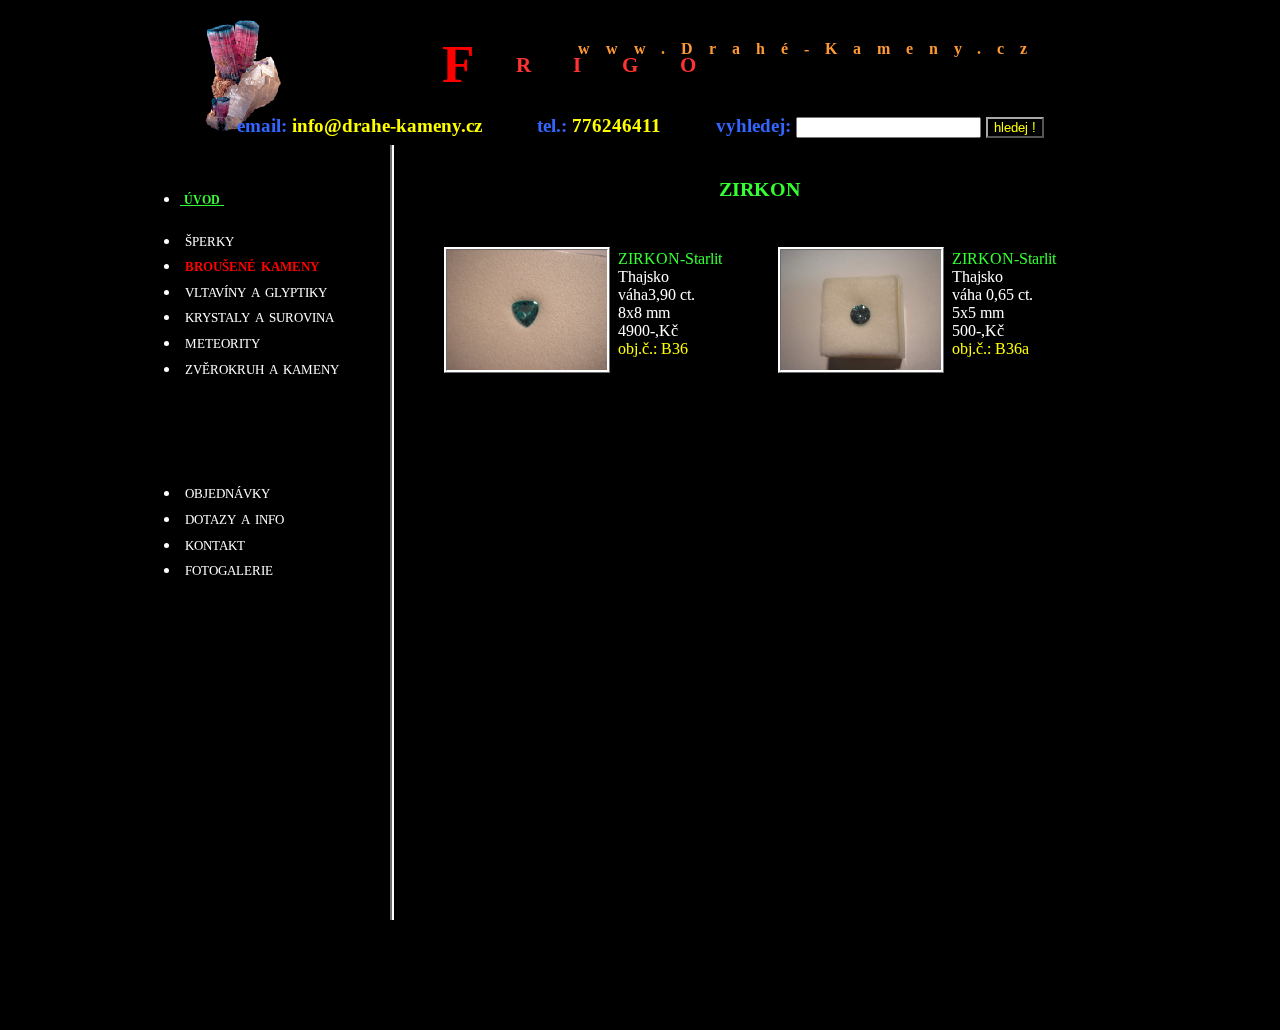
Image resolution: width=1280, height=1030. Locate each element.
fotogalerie (226, 569)
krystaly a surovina (257, 316)
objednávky (225, 492)
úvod (202, 198)
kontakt (212, 544)
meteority (220, 342)
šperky (207, 240)
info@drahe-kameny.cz (387, 125)
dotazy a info (232, 518)
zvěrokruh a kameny (259, 368)
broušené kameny (249, 265)
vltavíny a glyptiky (253, 291)
